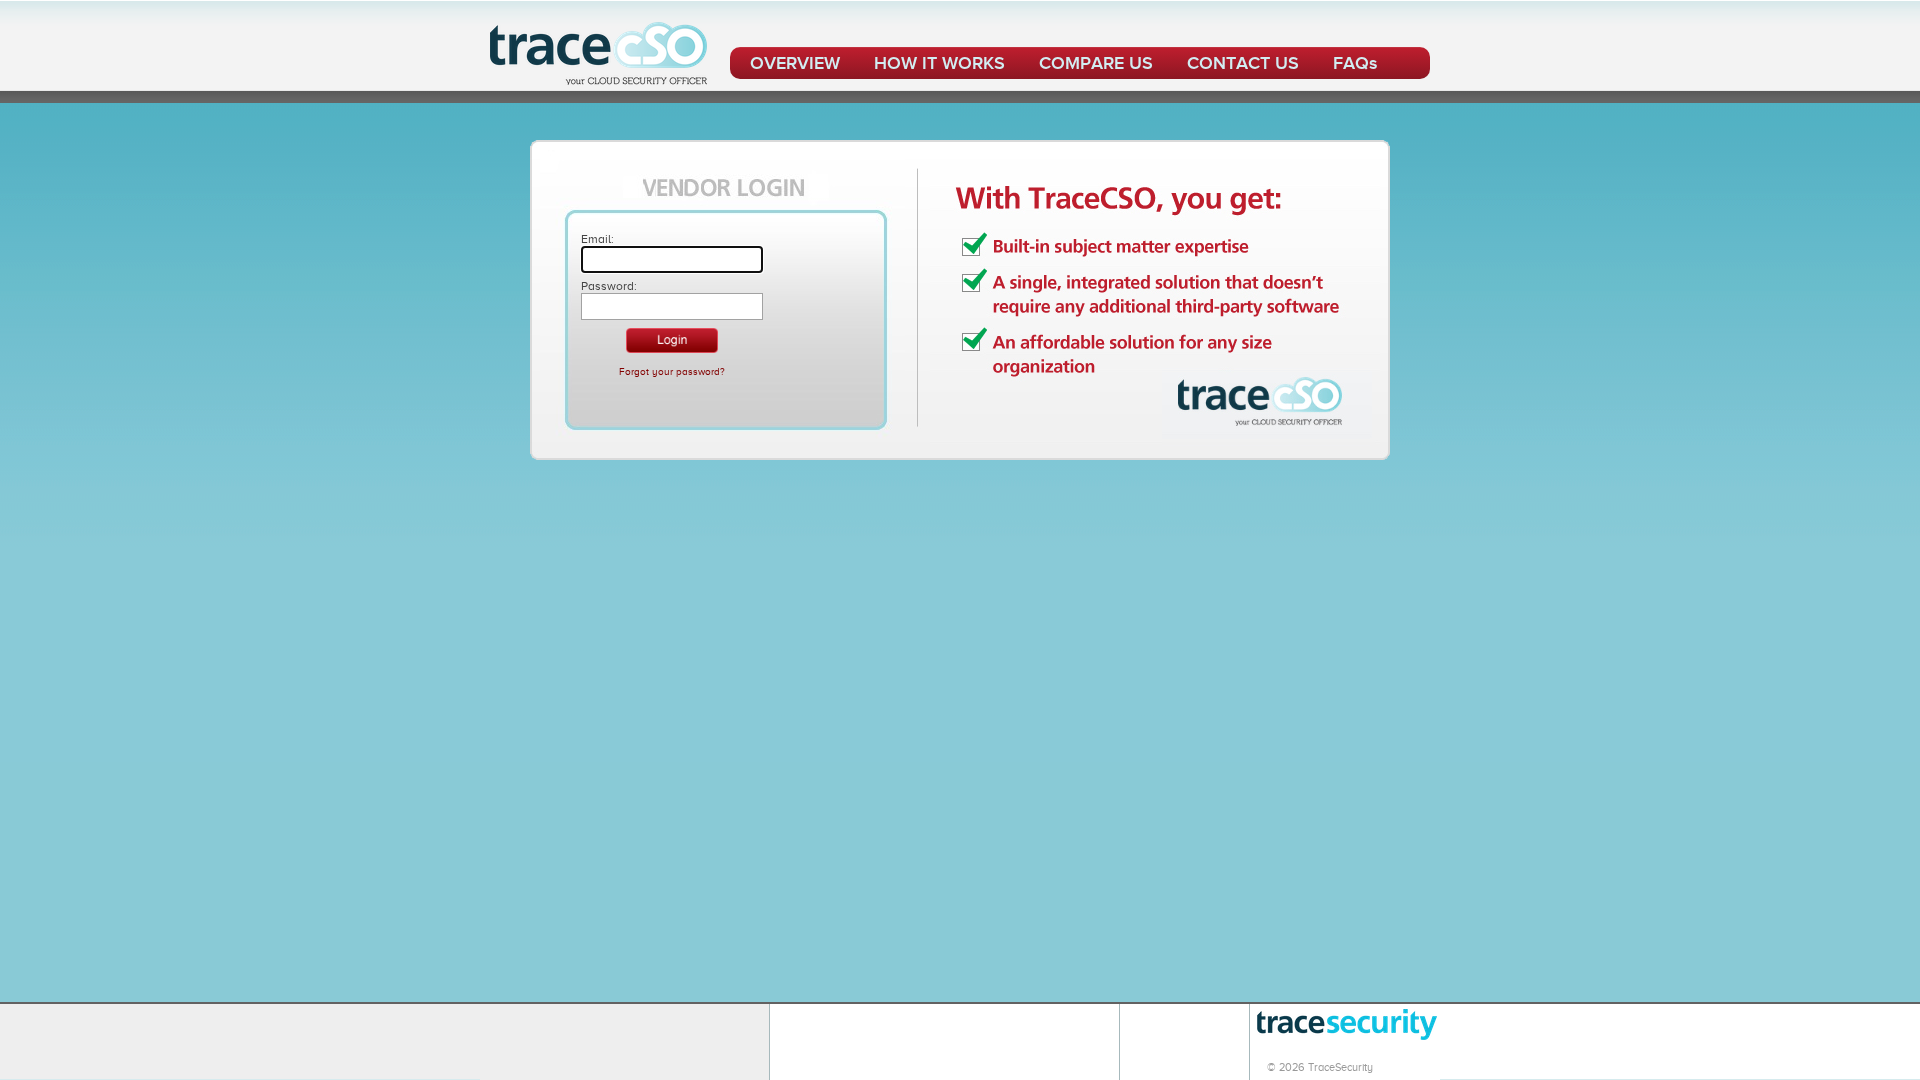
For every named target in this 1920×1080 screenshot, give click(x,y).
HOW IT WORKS (939, 63)
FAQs (1355, 63)
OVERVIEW (795, 63)
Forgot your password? (672, 371)
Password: (609, 286)
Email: (597, 239)
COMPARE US (1096, 63)
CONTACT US (1243, 63)
